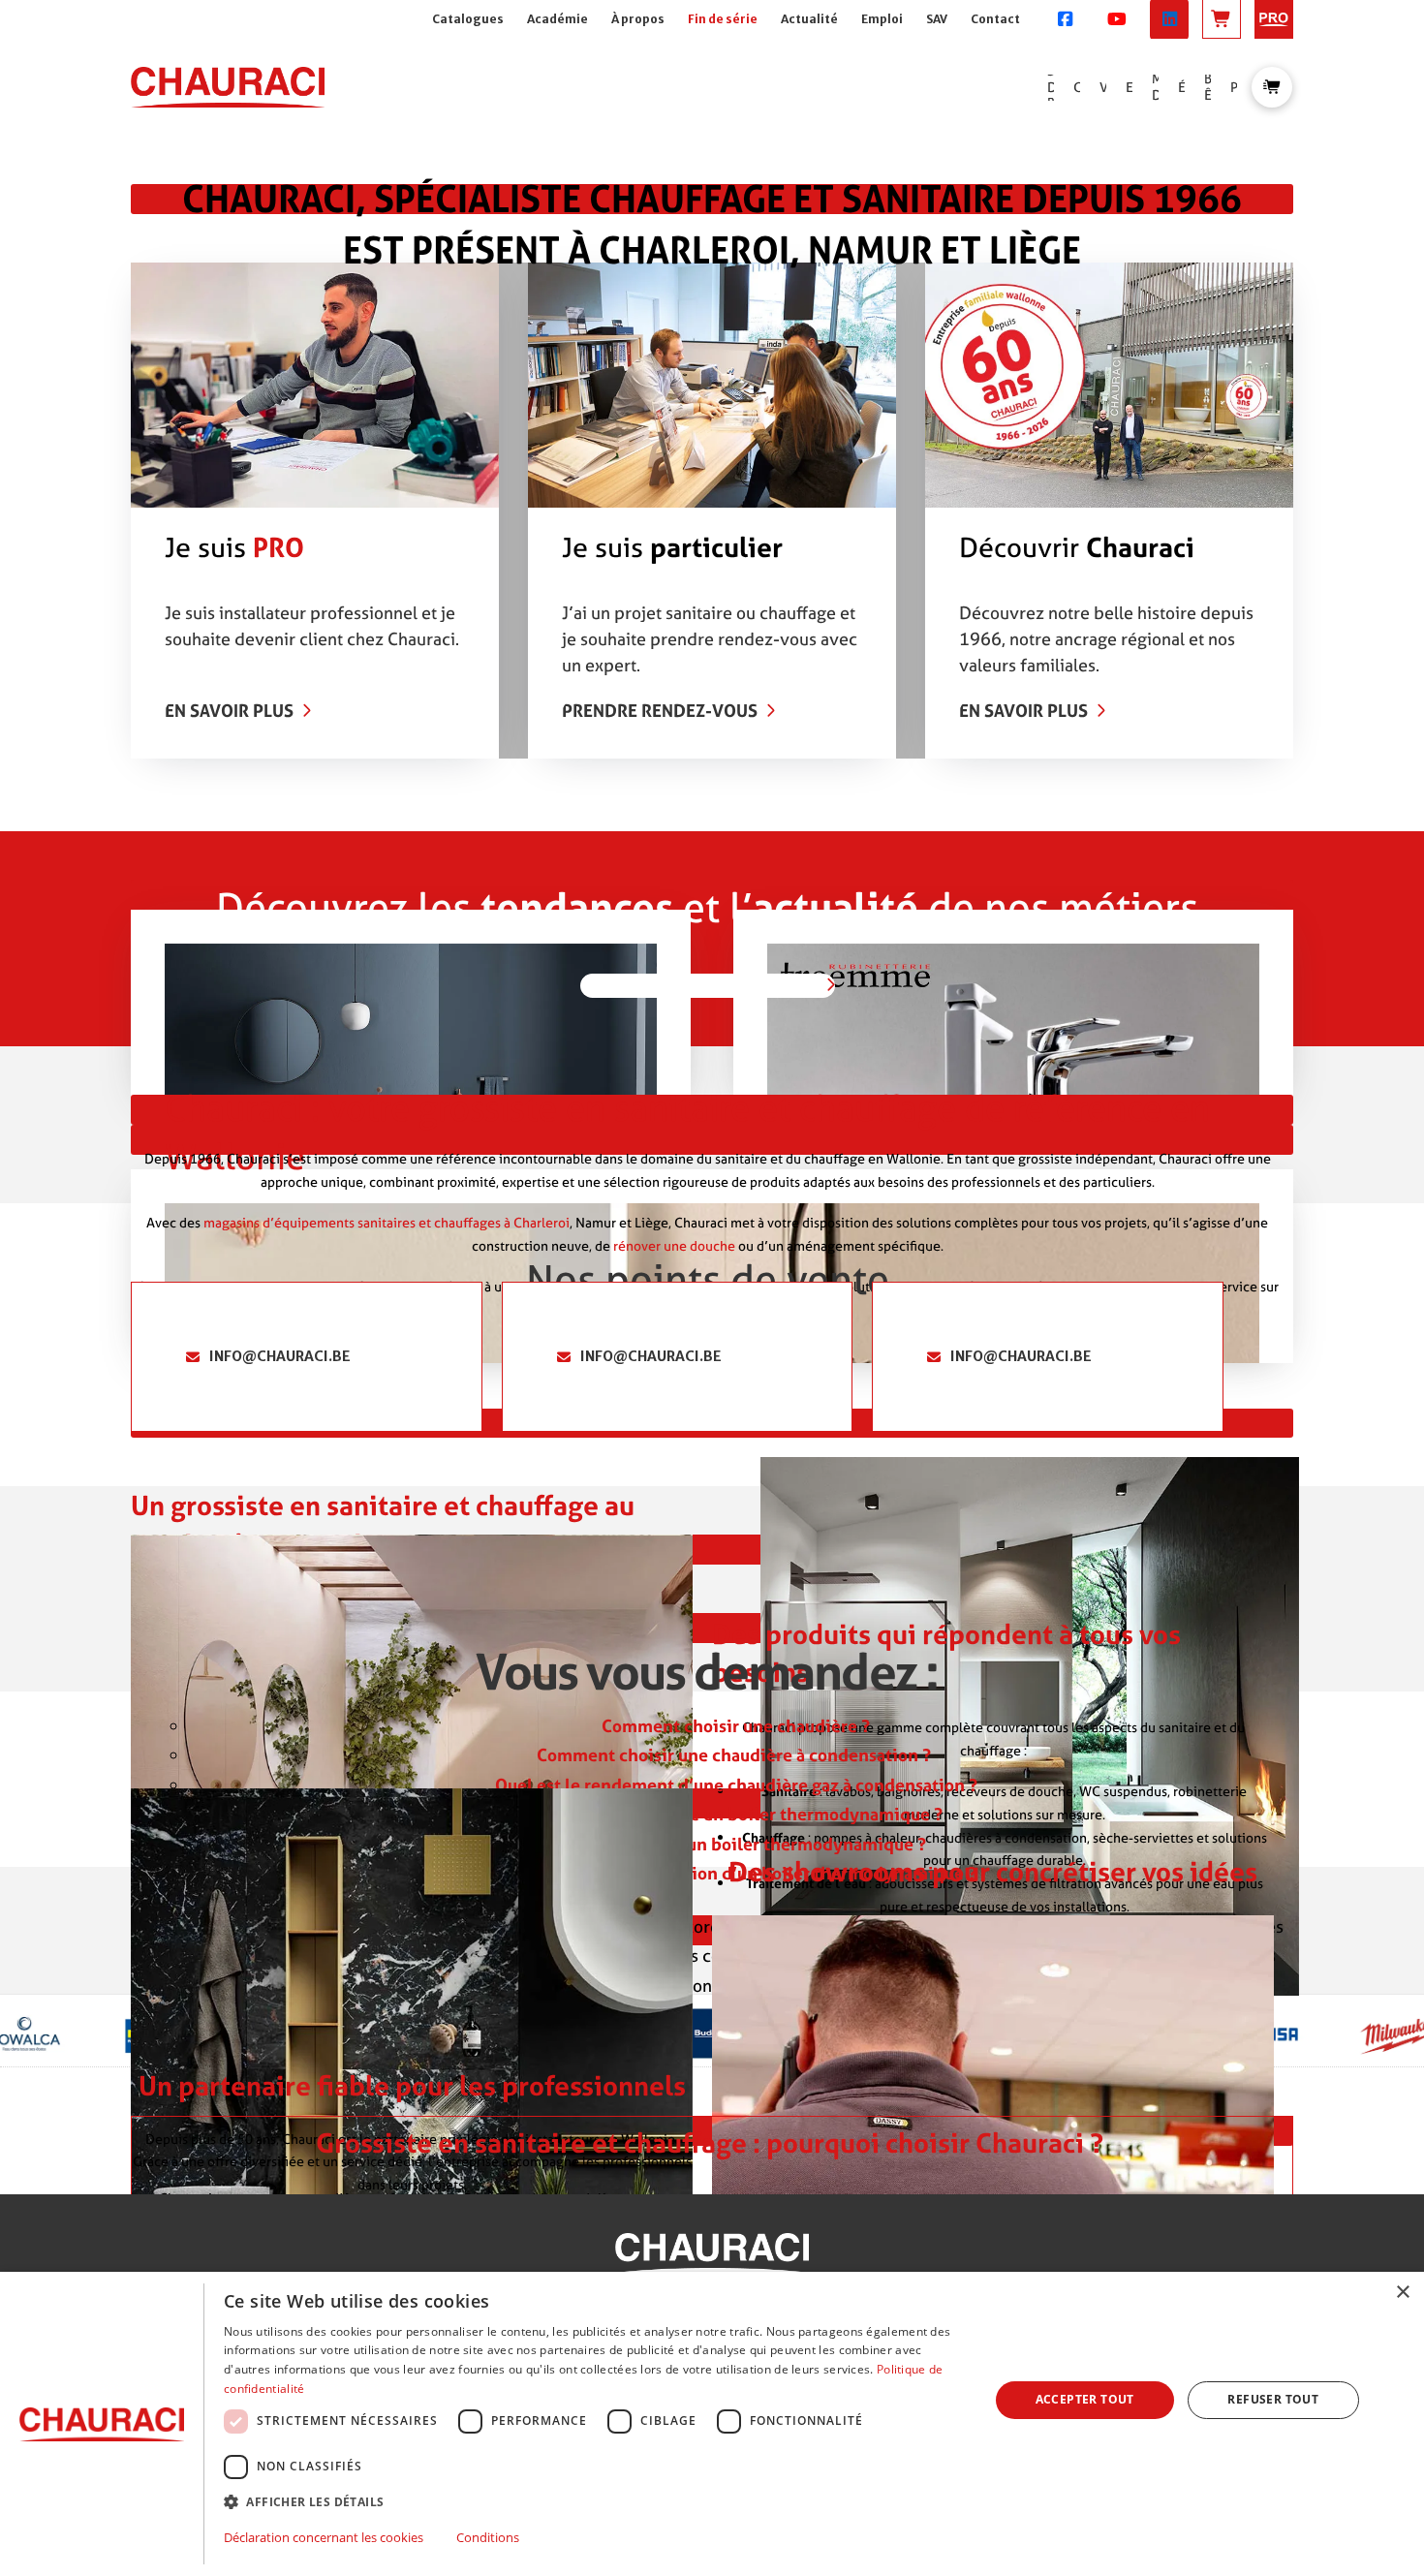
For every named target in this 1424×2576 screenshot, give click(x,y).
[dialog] (712, 2424)
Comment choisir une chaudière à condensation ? (736, 1755)
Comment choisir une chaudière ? (736, 1726)
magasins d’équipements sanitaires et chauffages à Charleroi (387, 1222)
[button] (1272, 87)
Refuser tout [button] (1273, 2399)
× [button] (1402, 2293)
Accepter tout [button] (1085, 2399)
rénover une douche (676, 1245)
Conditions (488, 2537)
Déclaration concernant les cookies (324, 2537)
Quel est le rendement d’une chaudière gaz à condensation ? (736, 1785)
